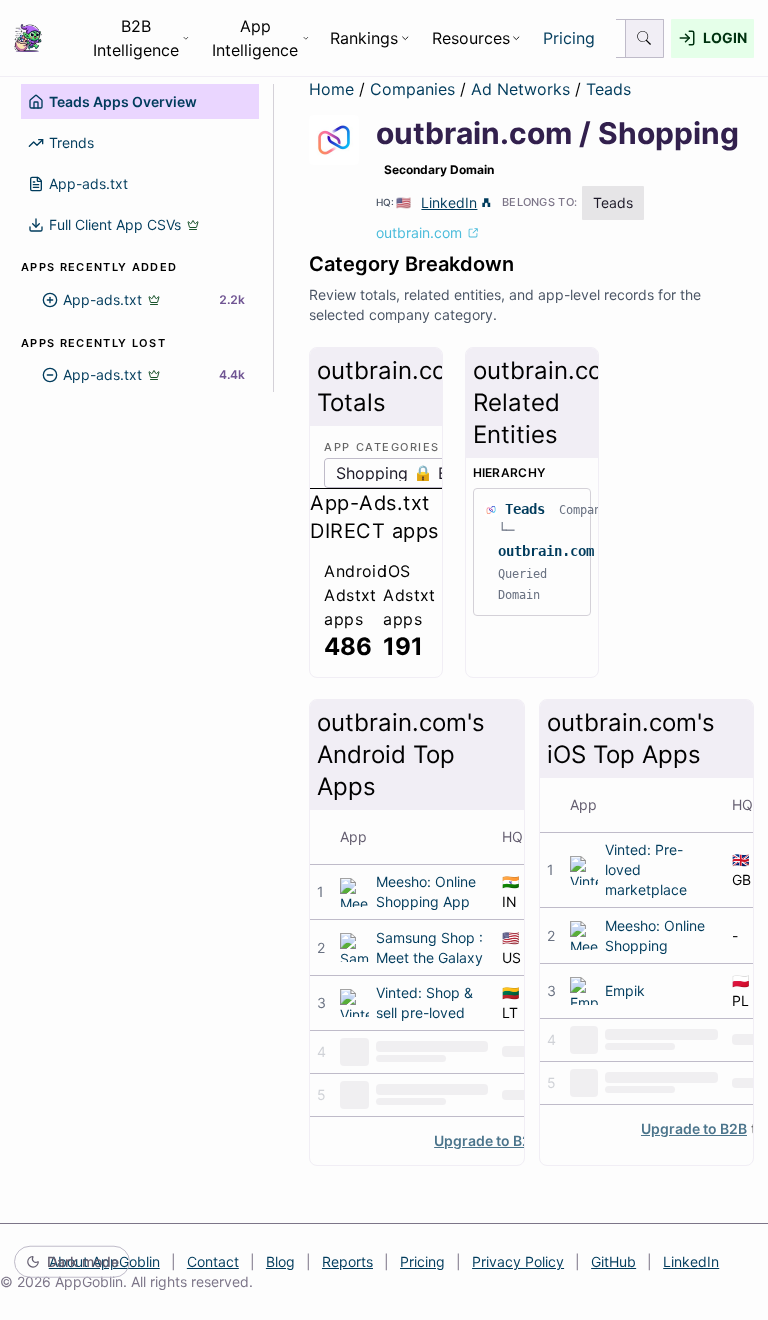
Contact (213, 1261)
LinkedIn (449, 202)
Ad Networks (523, 89)
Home (331, 89)
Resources (471, 38)
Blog (280, 1261)
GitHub (613, 1261)
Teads (608, 89)
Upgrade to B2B (487, 1140)
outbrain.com (546, 551)
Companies (415, 89)
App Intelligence (255, 38)
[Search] (645, 38)
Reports (347, 1261)
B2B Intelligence (136, 38)
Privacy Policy (518, 1261)
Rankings (364, 38)
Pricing (569, 38)
